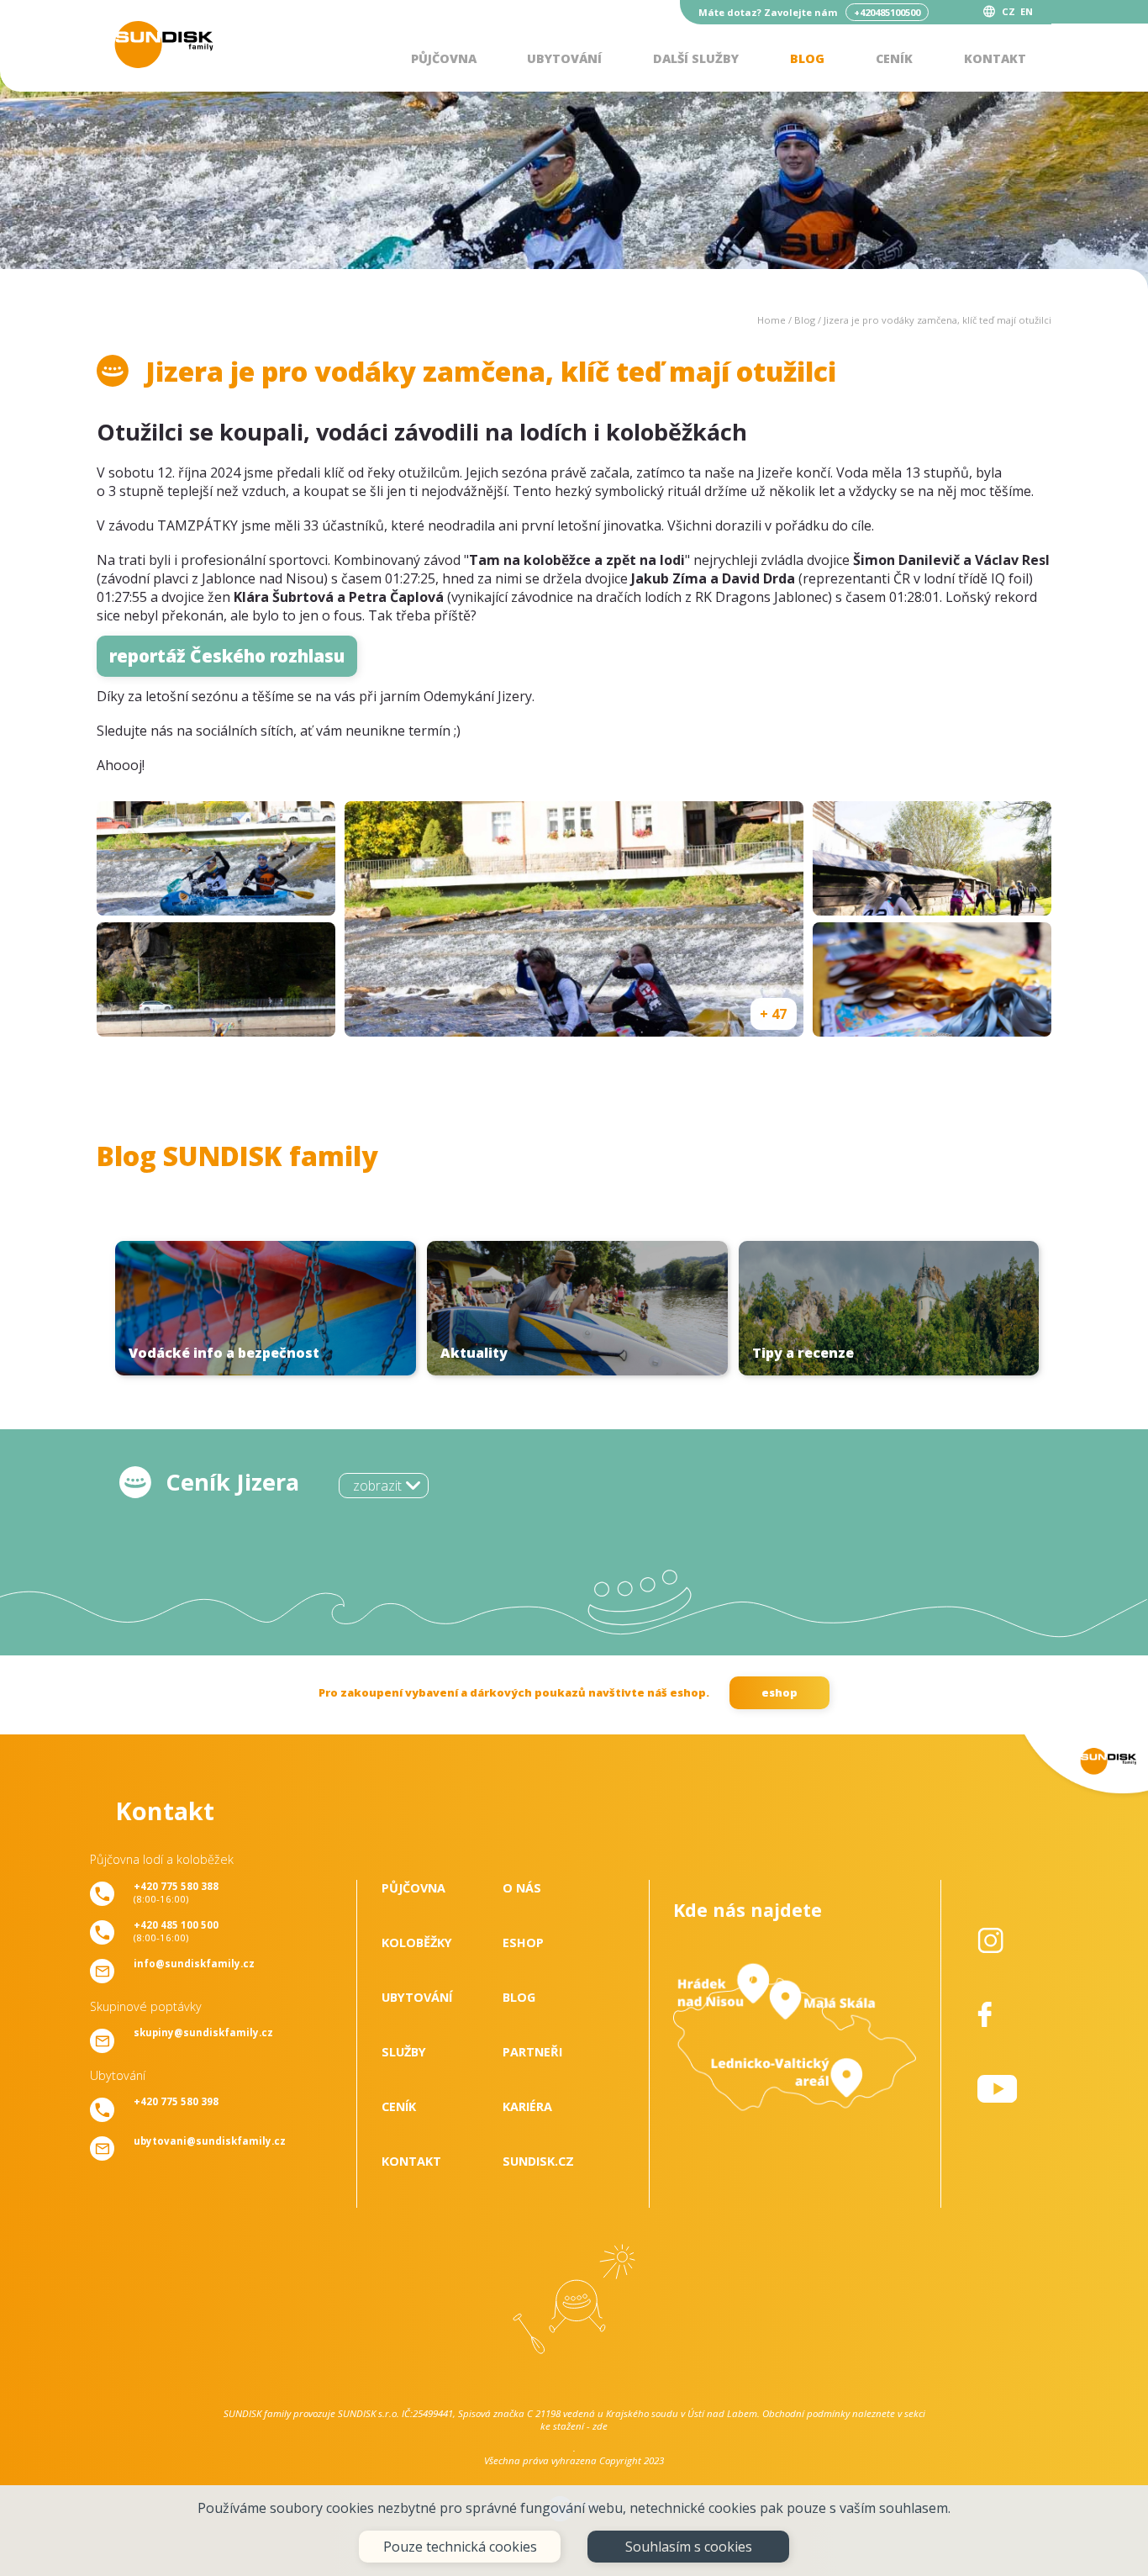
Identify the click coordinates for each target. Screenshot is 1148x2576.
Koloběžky (417, 1943)
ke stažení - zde (574, 2426)
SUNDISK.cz (538, 2161)
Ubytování (564, 58)
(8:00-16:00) (176, 1892)
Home (771, 320)
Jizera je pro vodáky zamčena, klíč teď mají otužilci (937, 320)
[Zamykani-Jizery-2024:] (216, 858)
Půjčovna (444, 58)
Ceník (894, 58)
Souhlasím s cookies (689, 2547)
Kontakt (995, 58)
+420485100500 (887, 12)
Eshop (523, 1943)
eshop (779, 1692)
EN (1027, 11)
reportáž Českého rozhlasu (227, 656)
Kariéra (527, 2106)
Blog (807, 58)
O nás (522, 1888)
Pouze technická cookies (460, 2547)
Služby (404, 2052)
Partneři (532, 2052)
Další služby (696, 58)
